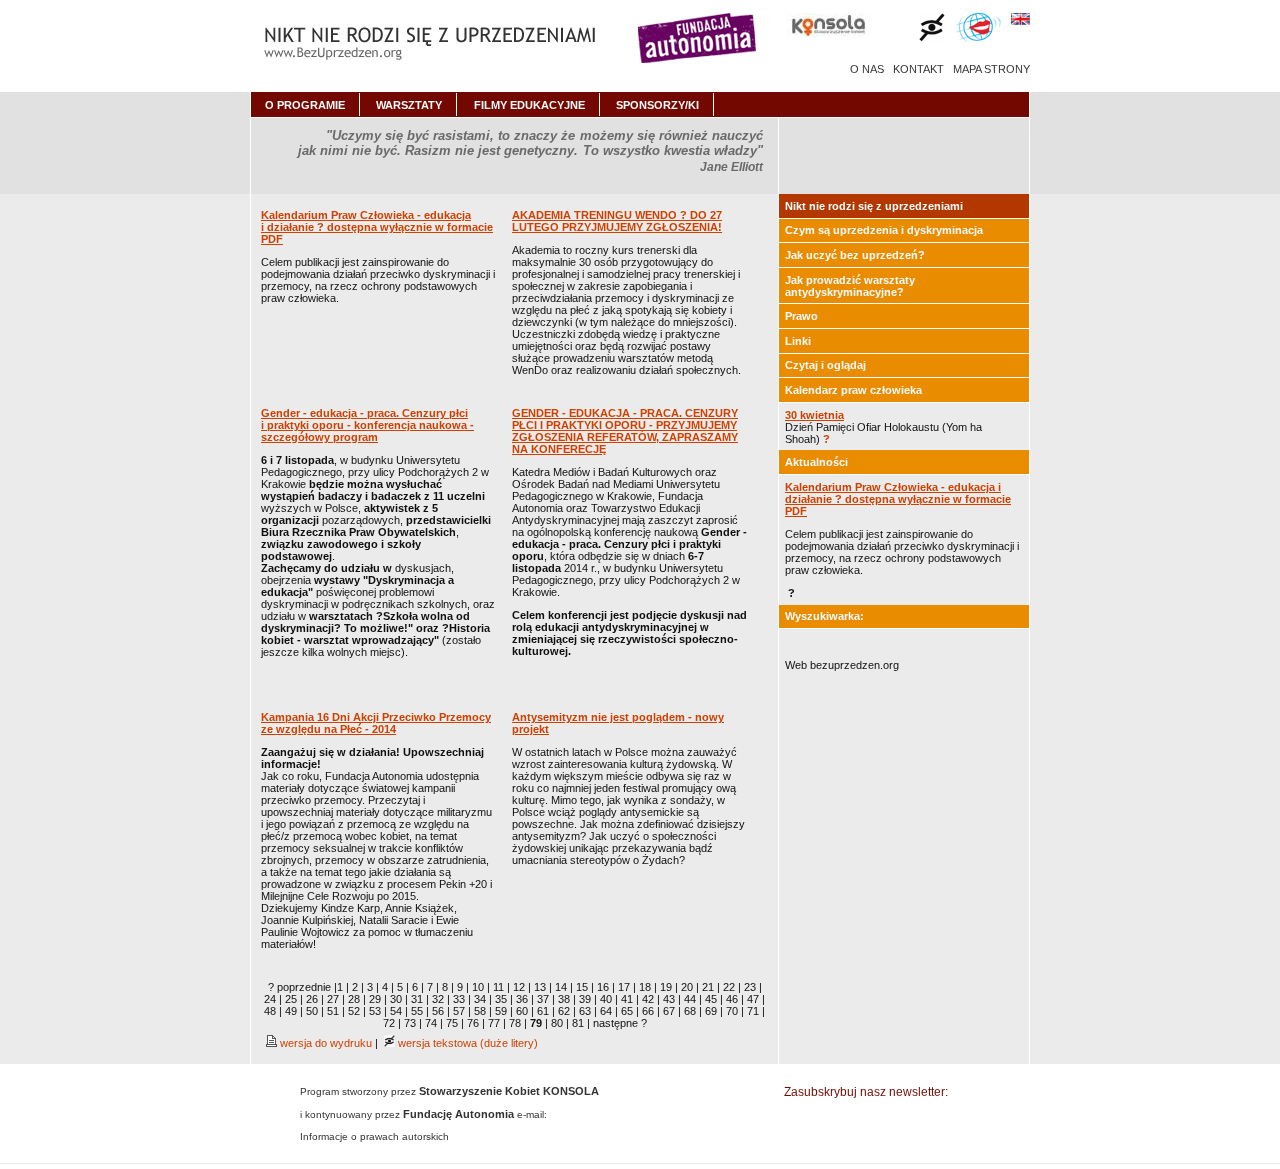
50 (312, 1011)
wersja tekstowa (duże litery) (466, 1043)
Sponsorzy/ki (657, 105)
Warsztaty (409, 105)
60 (522, 1011)
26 (312, 999)
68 (690, 1011)
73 (410, 1023)
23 (750, 987)
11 (498, 987)
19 (666, 987)
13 (540, 987)
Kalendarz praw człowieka (853, 390)
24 (270, 999)
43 (669, 999)
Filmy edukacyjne (529, 105)
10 (478, 987)
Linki (798, 341)
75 (452, 1023)
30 (396, 999)
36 (522, 999)
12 (519, 987)
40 (606, 999)
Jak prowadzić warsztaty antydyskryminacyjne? (850, 286)
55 (417, 1011)
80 (557, 1023)
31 (417, 999)
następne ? (620, 1023)
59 (501, 1011)
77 (494, 1023)
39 (585, 999)
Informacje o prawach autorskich (374, 1136)
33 (459, 999)
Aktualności (816, 462)
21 (708, 987)
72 (389, 1023)
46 (732, 999)
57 (459, 1011)
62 (564, 1011)
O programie (305, 105)
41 (627, 999)
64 (606, 1011)
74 (431, 1023)
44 (690, 999)
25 (291, 999)
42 (648, 999)
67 (669, 1011)
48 (270, 1011)
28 (354, 999)
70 (732, 1011)
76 (473, 1023)
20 (687, 987)
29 (375, 999)
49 (291, 1011)
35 (501, 999)
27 (333, 999)
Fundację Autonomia (458, 1114)
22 (729, 987)
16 (603, 987)
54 (396, 1011)
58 (480, 1011)
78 (515, 1023)
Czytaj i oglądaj (825, 365)
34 (480, 999)
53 (375, 1011)
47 (753, 999)
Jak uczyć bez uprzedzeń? (855, 255)
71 (753, 1011)
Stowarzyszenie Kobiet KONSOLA (509, 1091)
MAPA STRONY (991, 69)
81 (578, 1023)
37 (543, 999)
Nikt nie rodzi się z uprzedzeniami (874, 206)
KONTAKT (918, 69)
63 (585, 1011)
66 (648, 1011)
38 (564, 999)
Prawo (801, 316)
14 (561, 987)
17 (624, 987)
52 (354, 1011)
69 (711, 1011)
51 (333, 1011)
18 (645, 987)
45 (711, 999)
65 (627, 1011)
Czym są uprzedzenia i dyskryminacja (884, 230)
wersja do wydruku (324, 1043)
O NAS (867, 69)
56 (438, 1011)
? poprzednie (299, 987)
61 (543, 1011)
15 (582, 987)
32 (438, 999)
